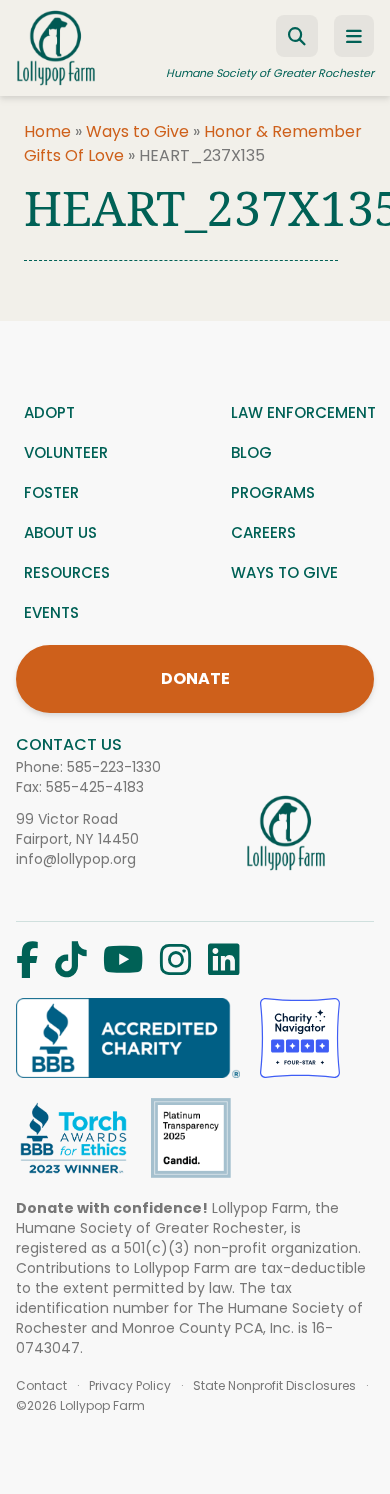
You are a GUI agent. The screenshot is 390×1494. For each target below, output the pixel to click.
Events (51, 612)
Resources (67, 572)
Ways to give (284, 572)
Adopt (49, 412)
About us (60, 532)
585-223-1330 (114, 767)
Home (47, 131)
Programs (273, 492)
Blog (251, 452)
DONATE (195, 678)
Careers (263, 532)
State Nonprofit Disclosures (274, 1386)
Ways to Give (137, 131)
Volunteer (66, 452)
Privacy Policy (130, 1386)
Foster (51, 492)
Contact (41, 1386)
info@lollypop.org (76, 859)
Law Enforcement (303, 412)
